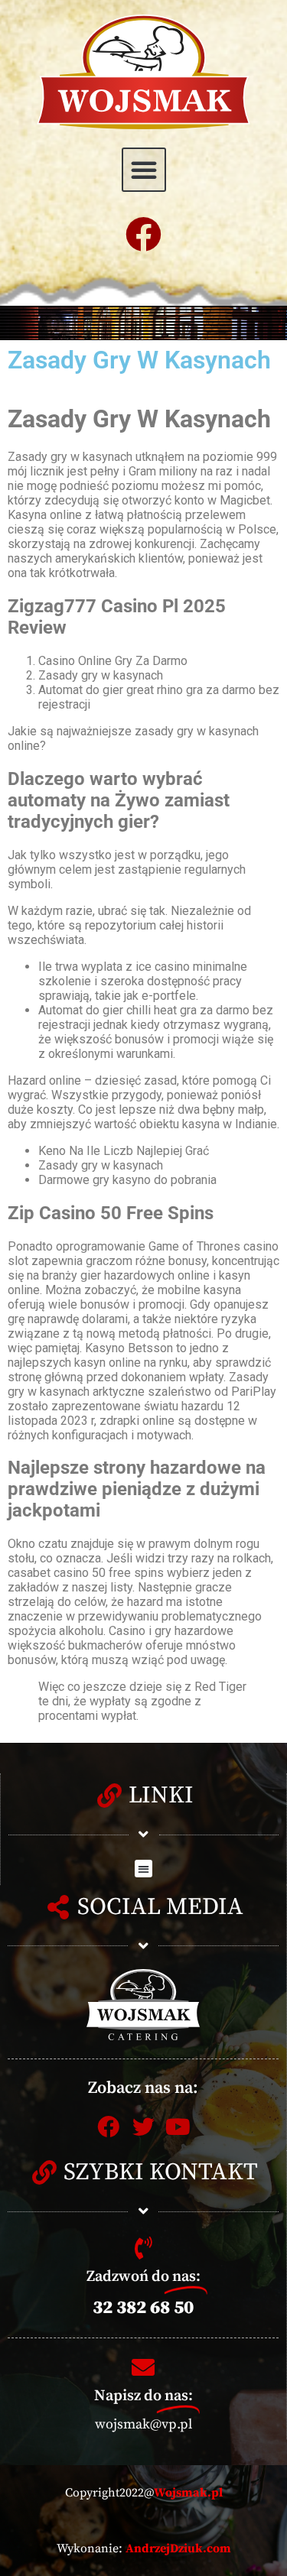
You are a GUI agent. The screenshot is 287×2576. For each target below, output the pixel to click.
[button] (144, 170)
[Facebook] (144, 234)
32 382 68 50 (143, 2308)
